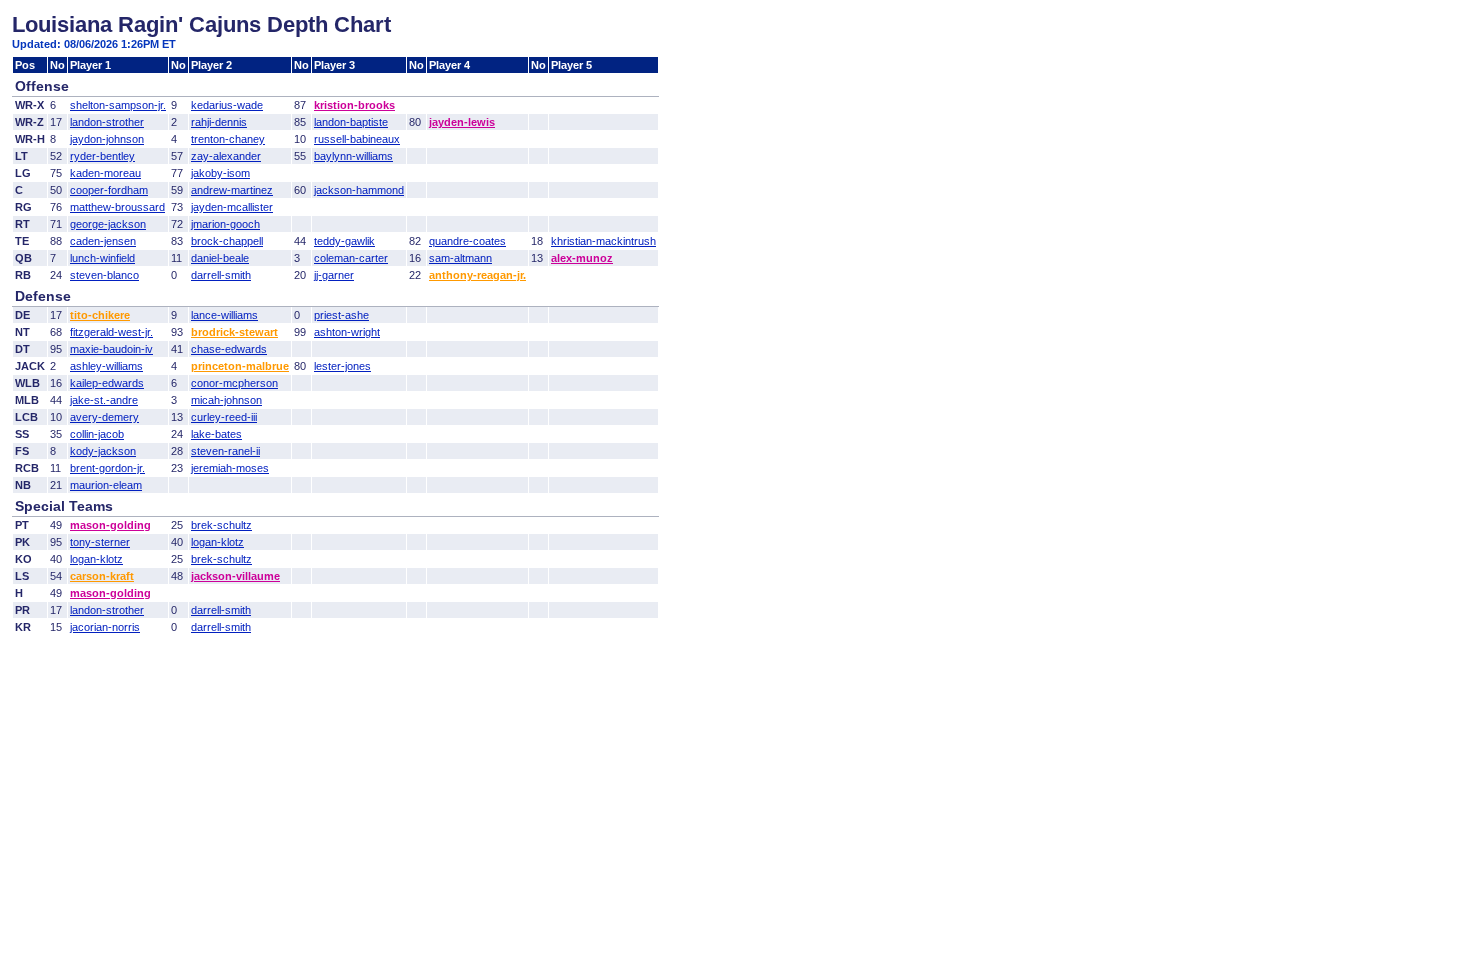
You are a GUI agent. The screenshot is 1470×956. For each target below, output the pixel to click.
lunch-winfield (102, 258)
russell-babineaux (357, 139)
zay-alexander (226, 156)
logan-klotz (217, 542)
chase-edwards (229, 349)
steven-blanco (104, 275)
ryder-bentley (102, 156)
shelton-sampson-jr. (118, 105)
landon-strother (107, 122)
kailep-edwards (107, 383)
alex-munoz (582, 258)
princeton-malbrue (240, 366)
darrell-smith (221, 275)
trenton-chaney (228, 139)
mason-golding (110, 525)
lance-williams (224, 315)
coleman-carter (351, 258)
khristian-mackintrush (603, 241)
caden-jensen (103, 241)
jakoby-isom (220, 173)
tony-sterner (100, 542)
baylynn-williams (353, 156)
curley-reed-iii (224, 417)
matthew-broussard (117, 207)
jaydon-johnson (107, 139)
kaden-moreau (105, 173)
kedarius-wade (227, 105)
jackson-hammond (359, 190)
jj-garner (334, 275)
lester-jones (342, 366)
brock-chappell (227, 241)
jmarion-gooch (225, 224)
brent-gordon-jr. (107, 468)
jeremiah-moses (230, 468)
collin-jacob (97, 434)
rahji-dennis (219, 122)
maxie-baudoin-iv (111, 349)
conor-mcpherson (234, 383)
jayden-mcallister (232, 207)
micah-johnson (226, 400)
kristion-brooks (354, 105)
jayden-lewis (462, 122)
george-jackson (108, 224)
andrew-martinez (232, 190)
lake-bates (216, 434)
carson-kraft (102, 576)
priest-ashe (341, 315)
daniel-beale (220, 258)
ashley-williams (106, 366)
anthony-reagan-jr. (477, 275)
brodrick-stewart (234, 332)
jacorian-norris (105, 627)
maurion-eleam (106, 485)
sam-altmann (460, 258)
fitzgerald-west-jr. (111, 332)
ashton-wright (347, 332)
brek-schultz (221, 525)
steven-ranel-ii (225, 451)
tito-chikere (100, 315)
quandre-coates (467, 241)
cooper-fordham (109, 190)
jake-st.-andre (104, 400)
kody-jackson (103, 451)
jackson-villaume (235, 576)
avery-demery (104, 417)
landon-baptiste (351, 122)
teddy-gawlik (344, 241)
